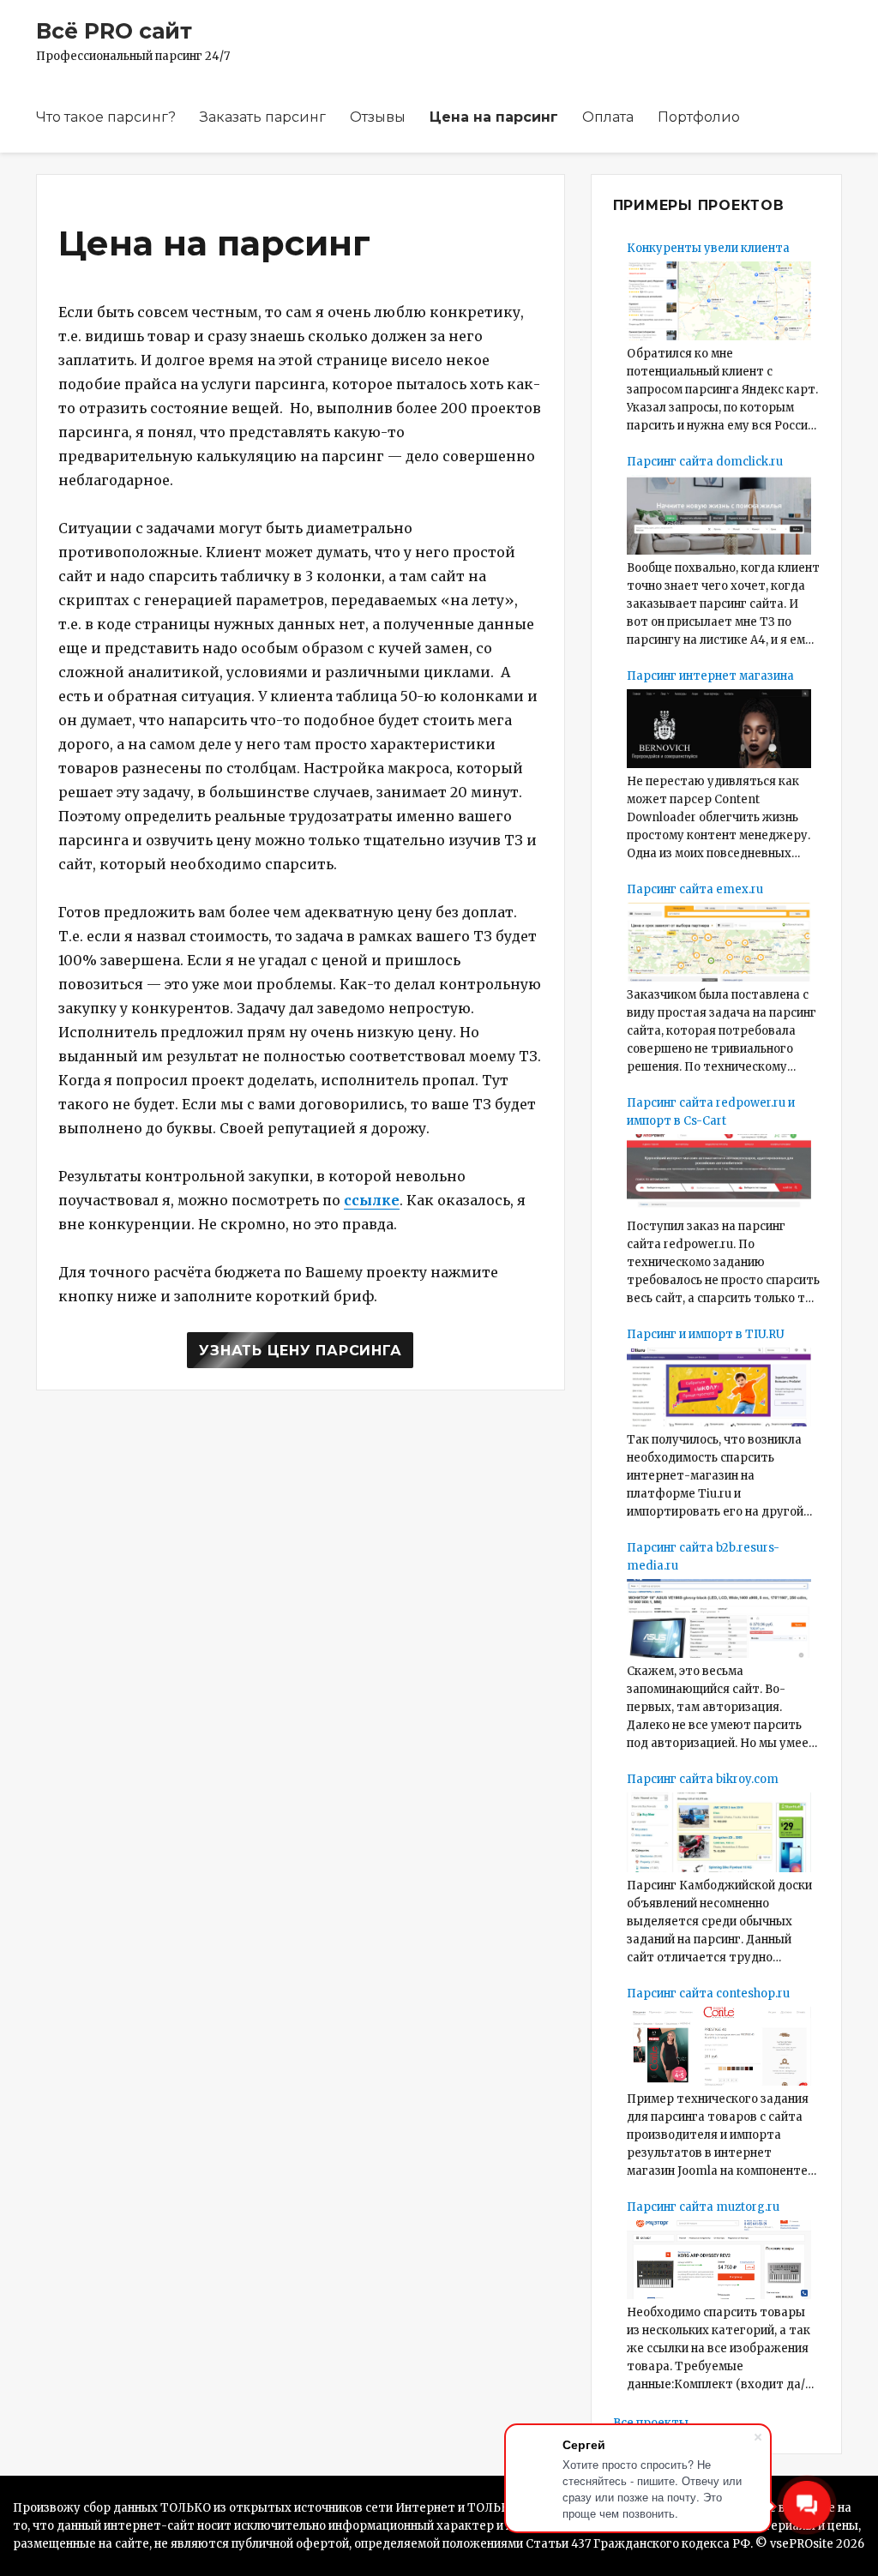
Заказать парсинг (263, 117)
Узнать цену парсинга (300, 1351)
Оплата (608, 117)
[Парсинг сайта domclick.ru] (719, 514)
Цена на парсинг (494, 117)
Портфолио (699, 117)
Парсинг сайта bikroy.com (703, 1779)
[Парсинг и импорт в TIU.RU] (719, 1387)
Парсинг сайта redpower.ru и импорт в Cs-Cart (711, 1112)
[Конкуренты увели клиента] (719, 301)
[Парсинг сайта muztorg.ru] (719, 2260)
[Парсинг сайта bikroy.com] (719, 1832)
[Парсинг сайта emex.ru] (719, 942)
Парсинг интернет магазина (710, 676)
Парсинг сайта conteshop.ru (708, 1994)
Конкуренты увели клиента (708, 248)
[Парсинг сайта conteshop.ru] (719, 2046)
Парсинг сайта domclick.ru (705, 462)
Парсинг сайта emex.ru (695, 889)
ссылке (372, 1200)
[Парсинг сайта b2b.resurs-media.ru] (719, 1618)
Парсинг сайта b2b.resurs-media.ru (703, 1557)
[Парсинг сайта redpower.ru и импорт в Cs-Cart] (719, 1174)
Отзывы (378, 117)
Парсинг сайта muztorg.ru (703, 2207)
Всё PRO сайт (114, 31)
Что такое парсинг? (106, 117)
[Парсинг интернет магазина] (719, 729)
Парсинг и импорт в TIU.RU (706, 1334)
